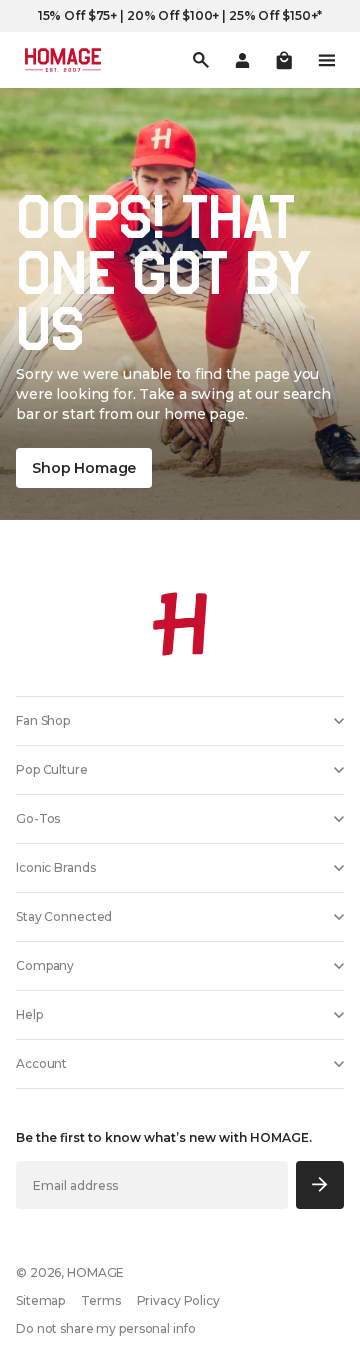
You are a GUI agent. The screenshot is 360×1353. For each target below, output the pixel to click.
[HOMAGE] (63, 60)
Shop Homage (84, 468)
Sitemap (40, 1300)
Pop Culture (52, 769)
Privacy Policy (178, 1300)
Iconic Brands (55, 867)
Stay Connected (64, 916)
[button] (284, 60)
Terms (100, 1300)
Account (41, 1063)
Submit (320, 1184)
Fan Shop (43, 720)
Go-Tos (38, 818)
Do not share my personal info (106, 1328)
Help (29, 1014)
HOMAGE (95, 1272)
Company (45, 965)
